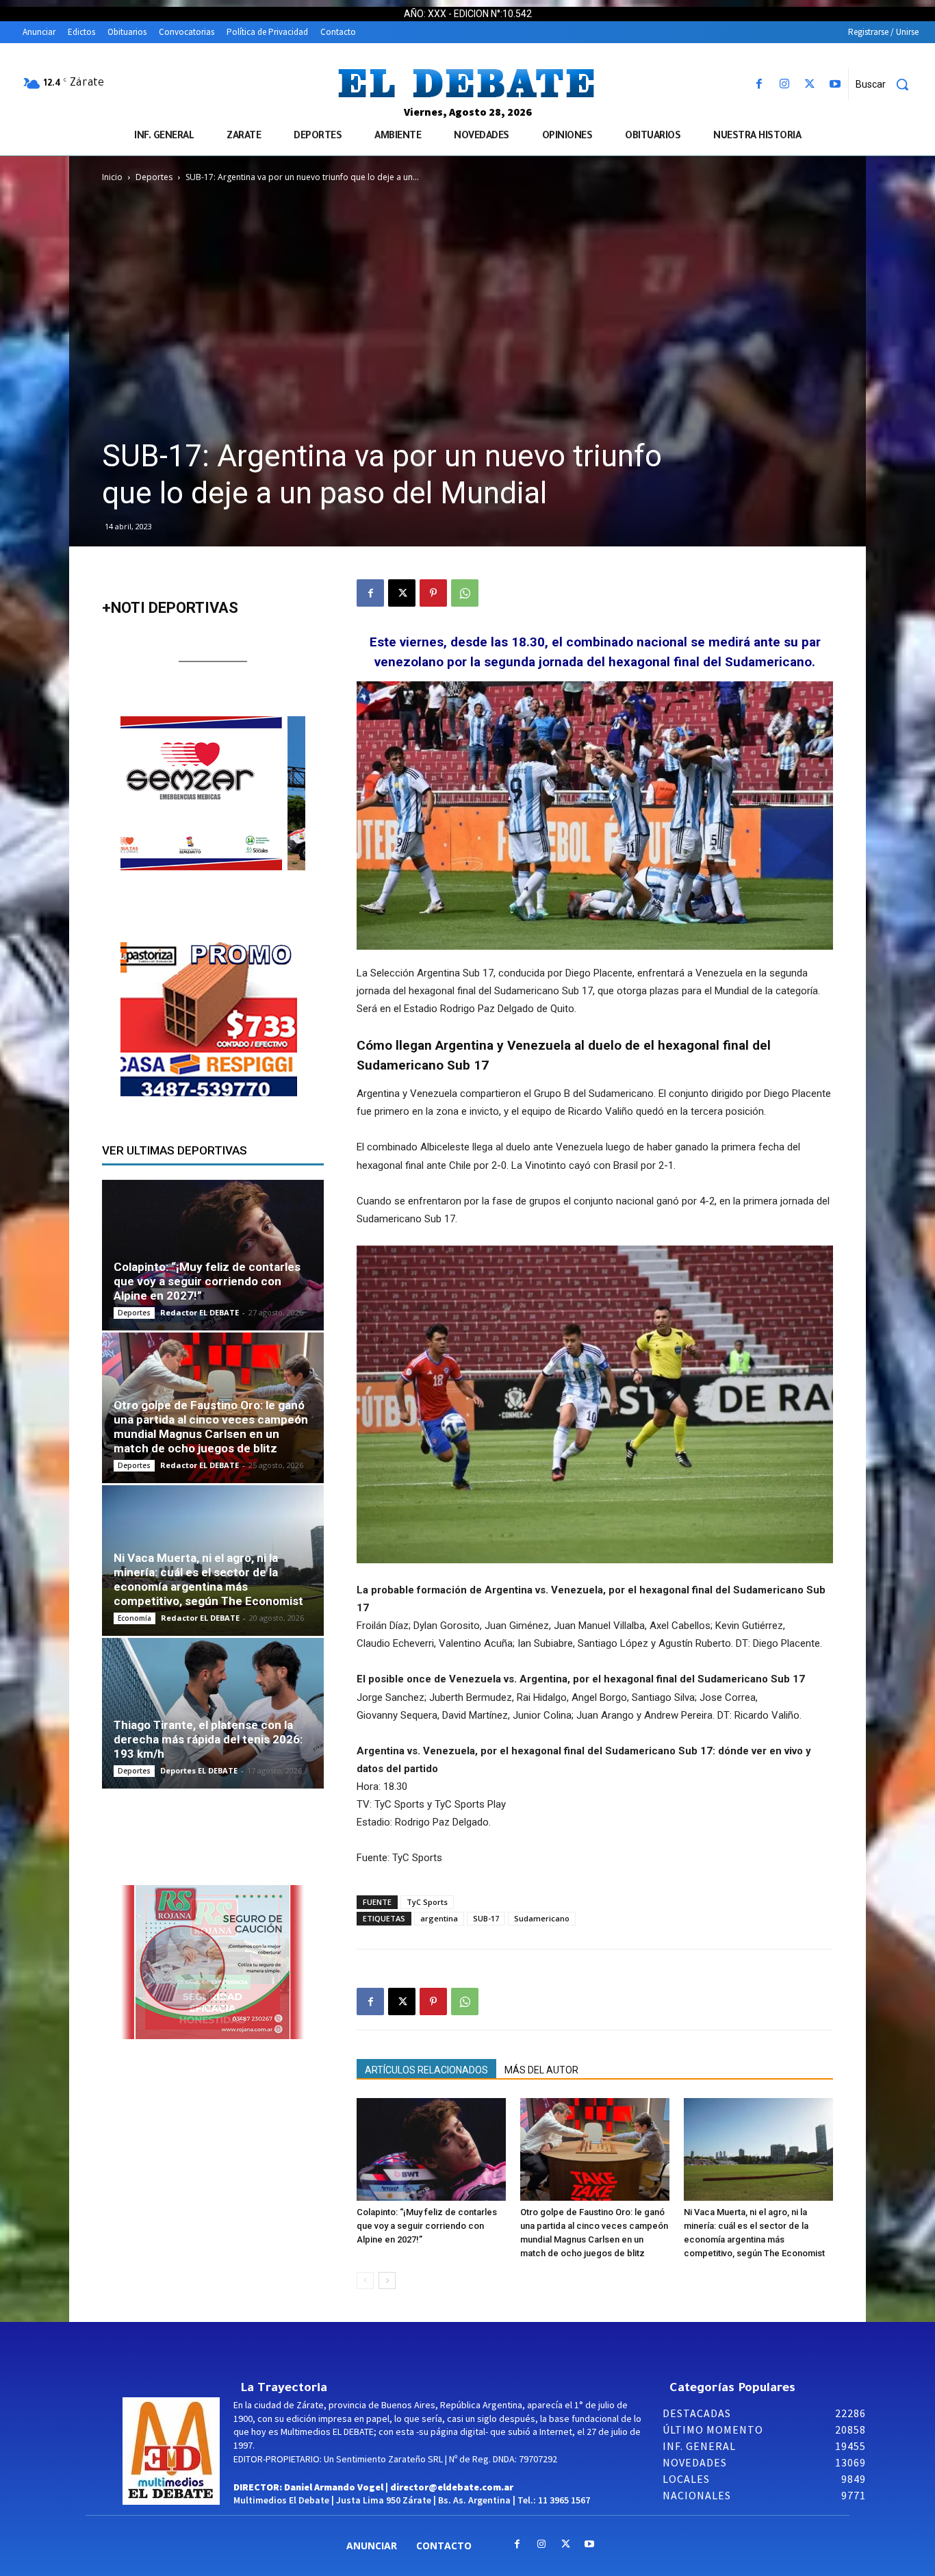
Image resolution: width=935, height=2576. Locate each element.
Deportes (154, 177)
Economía (135, 1618)
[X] (810, 85)
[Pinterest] (433, 593)
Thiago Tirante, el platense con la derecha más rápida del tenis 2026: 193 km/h (208, 1739)
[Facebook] (759, 85)
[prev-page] (365, 2281)
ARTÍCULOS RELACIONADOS (426, 2070)
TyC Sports (427, 1902)
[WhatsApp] (465, 593)
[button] (887, 84)
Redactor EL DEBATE (200, 1312)
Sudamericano (542, 1918)
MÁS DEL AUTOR (541, 2070)
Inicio (112, 177)
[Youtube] (835, 85)
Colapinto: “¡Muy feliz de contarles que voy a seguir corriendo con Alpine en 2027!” (427, 2226)
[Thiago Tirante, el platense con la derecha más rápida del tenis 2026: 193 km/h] (213, 1713)
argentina (439, 1918)
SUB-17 (486, 1918)
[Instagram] (784, 85)
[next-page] (387, 2281)
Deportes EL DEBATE (199, 1770)
